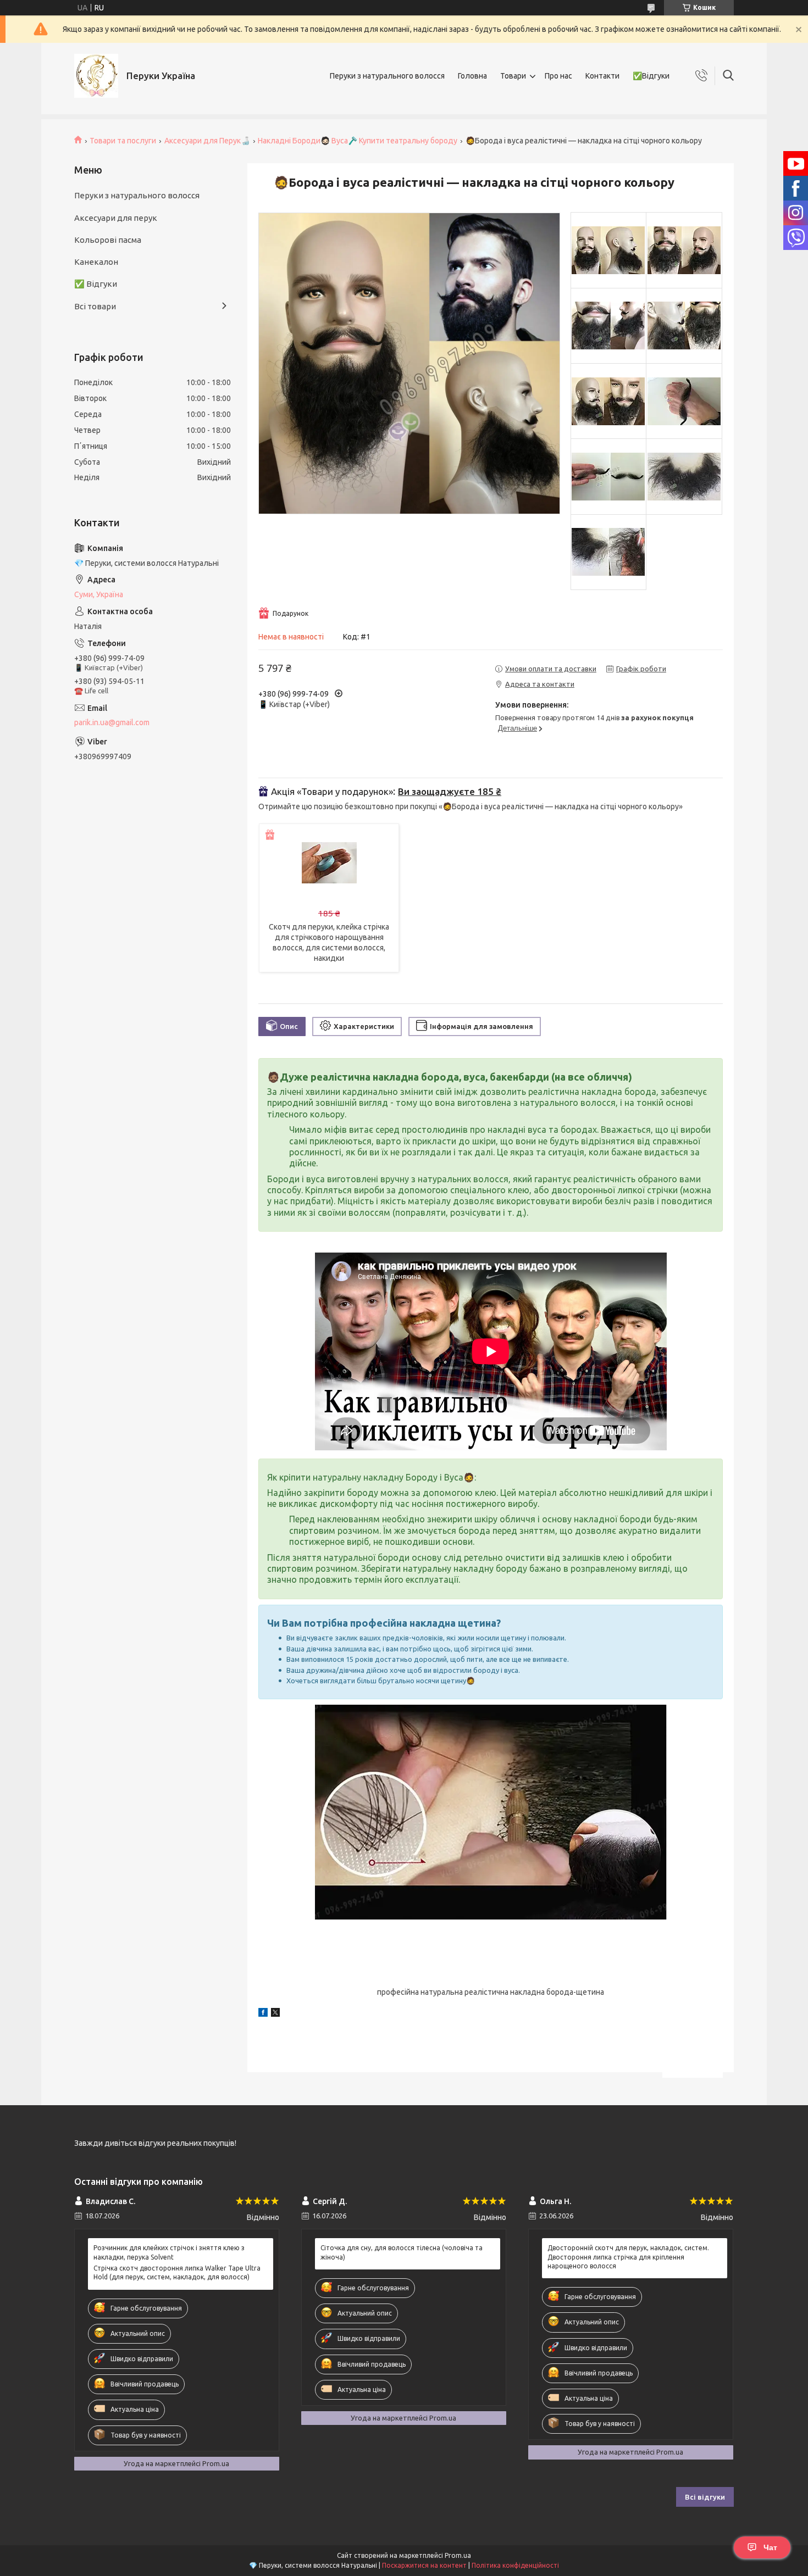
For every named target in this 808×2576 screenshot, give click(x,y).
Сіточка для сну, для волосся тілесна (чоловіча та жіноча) (402, 2252)
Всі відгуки (705, 2497)
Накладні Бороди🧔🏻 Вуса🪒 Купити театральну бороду (358, 141)
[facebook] (263, 2014)
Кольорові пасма (108, 240)
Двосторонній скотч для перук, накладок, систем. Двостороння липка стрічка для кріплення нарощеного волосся (628, 2257)
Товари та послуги (123, 141)
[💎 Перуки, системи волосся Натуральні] (96, 76)
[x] (275, 2014)
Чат (770, 2547)
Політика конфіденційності (515, 2565)
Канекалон (96, 262)
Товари (513, 76)
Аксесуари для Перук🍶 (207, 141)
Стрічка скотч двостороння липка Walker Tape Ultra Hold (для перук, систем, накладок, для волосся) (177, 2272)
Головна (472, 76)
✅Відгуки (651, 76)
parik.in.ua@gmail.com (112, 722)
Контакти (602, 76)
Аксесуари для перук (116, 218)
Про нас (558, 76)
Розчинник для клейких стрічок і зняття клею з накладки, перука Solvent (169, 2252)
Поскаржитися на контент (424, 2565)
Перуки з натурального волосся (387, 76)
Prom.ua (458, 2555)
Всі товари (95, 306)
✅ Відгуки (96, 284)
